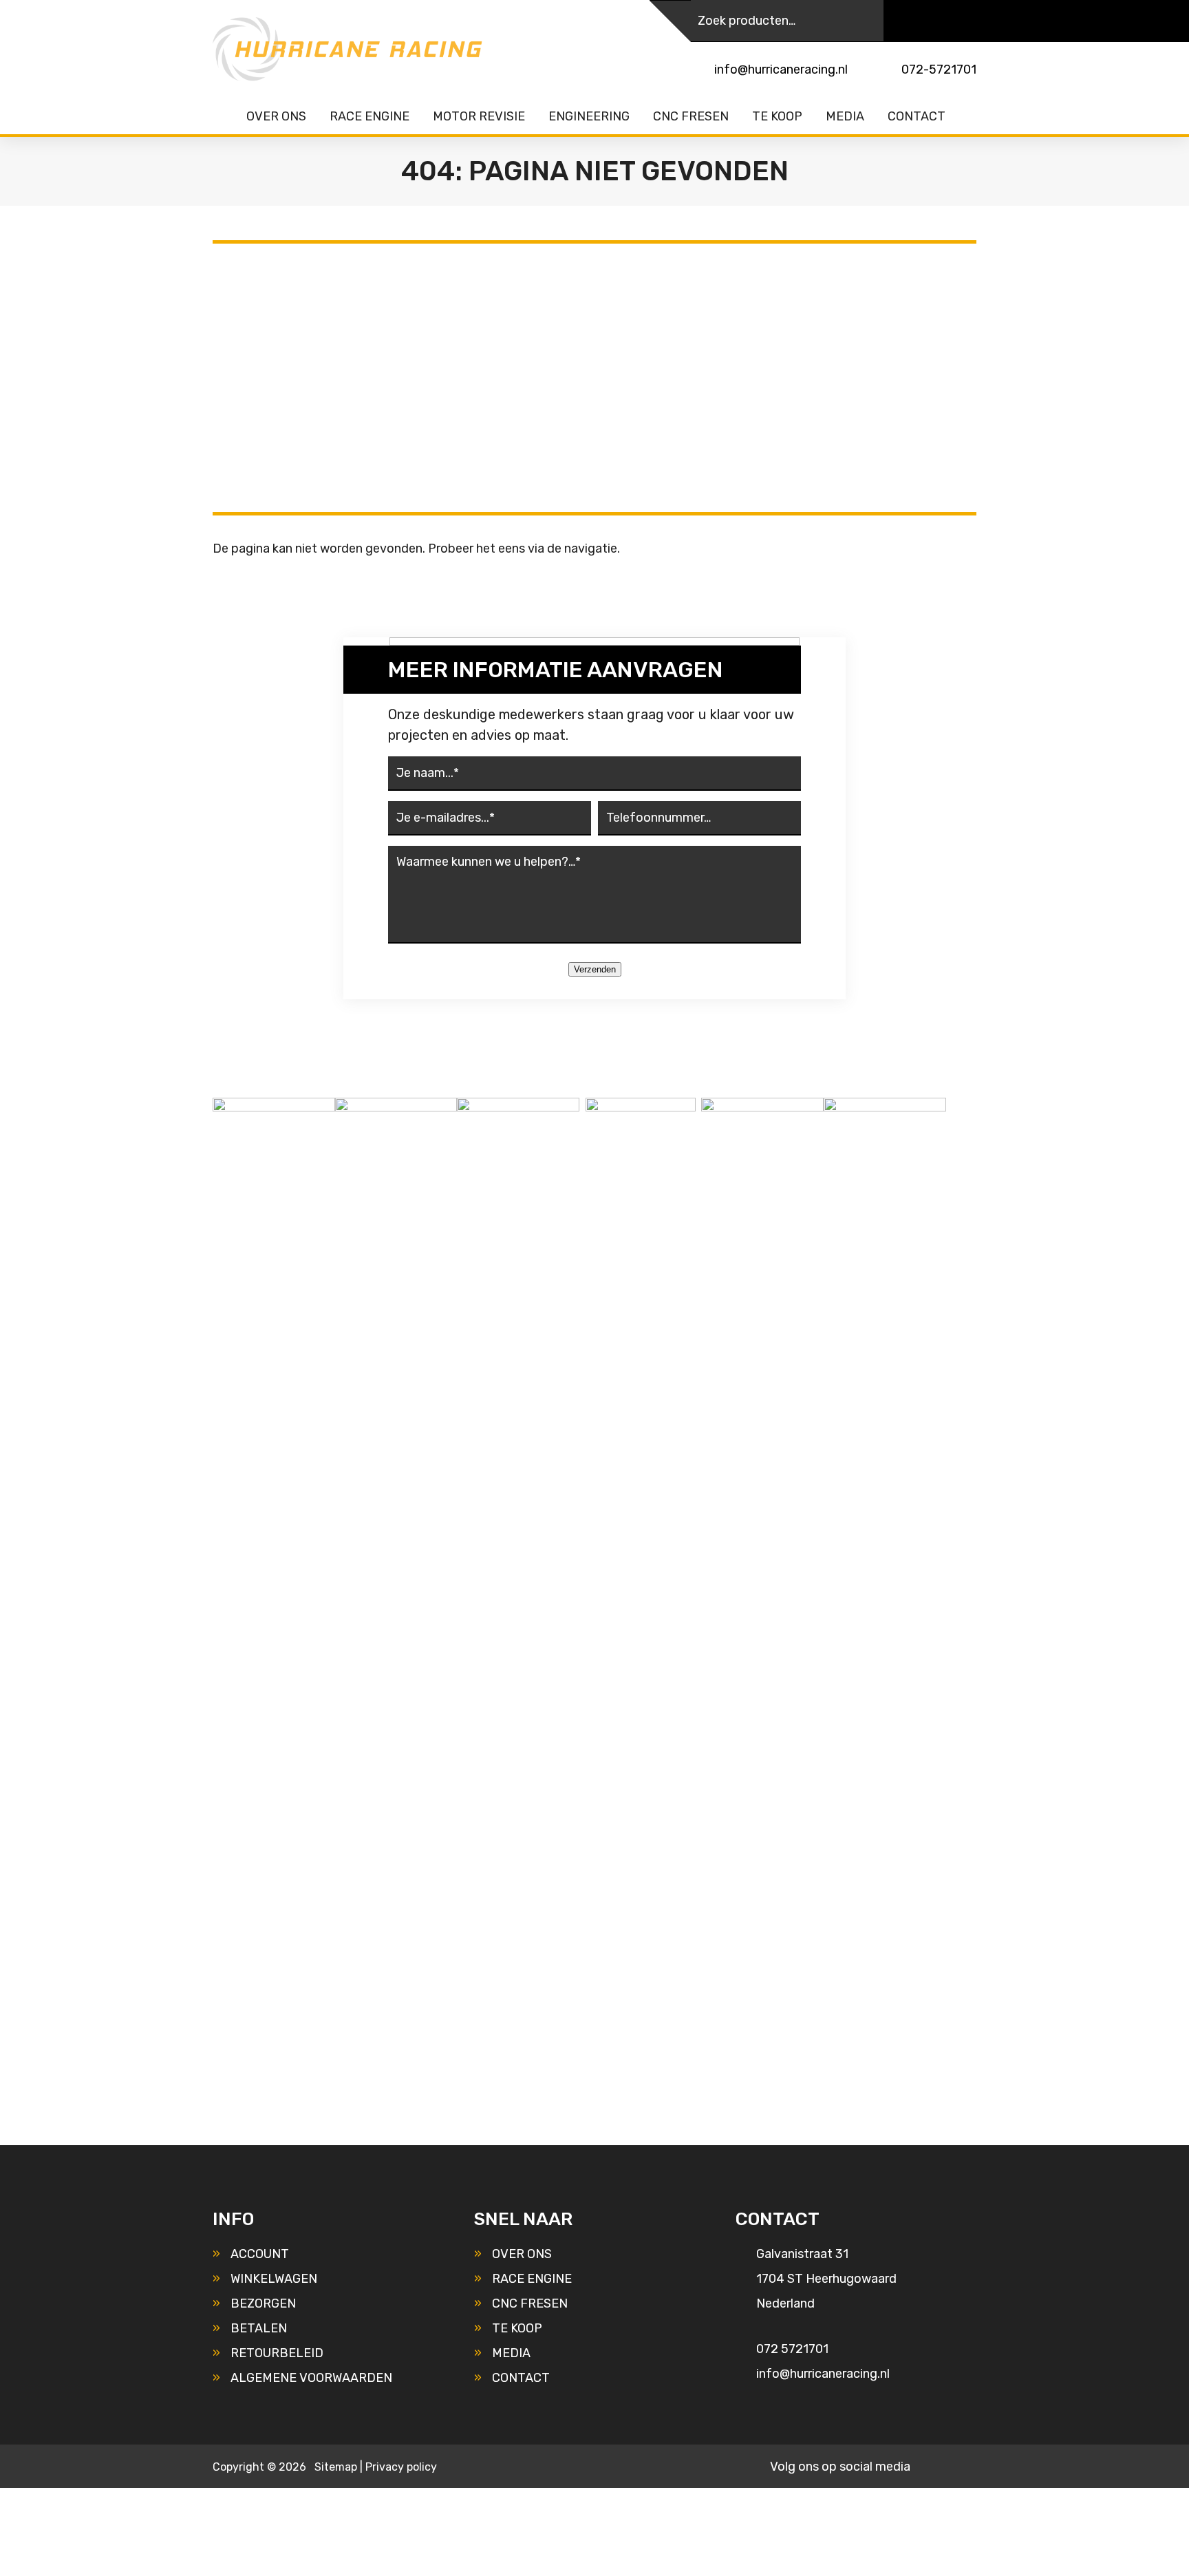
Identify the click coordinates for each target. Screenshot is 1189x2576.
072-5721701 (939, 70)
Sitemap (336, 2467)
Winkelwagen (274, 2279)
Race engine (532, 2279)
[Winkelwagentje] (966, 21)
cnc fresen (530, 2303)
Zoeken (863, 21)
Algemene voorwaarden (311, 2378)
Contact (521, 2378)
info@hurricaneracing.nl (781, 70)
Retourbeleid (277, 2353)
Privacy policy (401, 2467)
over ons (522, 2254)
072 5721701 (792, 2349)
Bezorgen (263, 2303)
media (511, 2353)
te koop (517, 2328)
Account (260, 2254)
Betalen (259, 2328)
